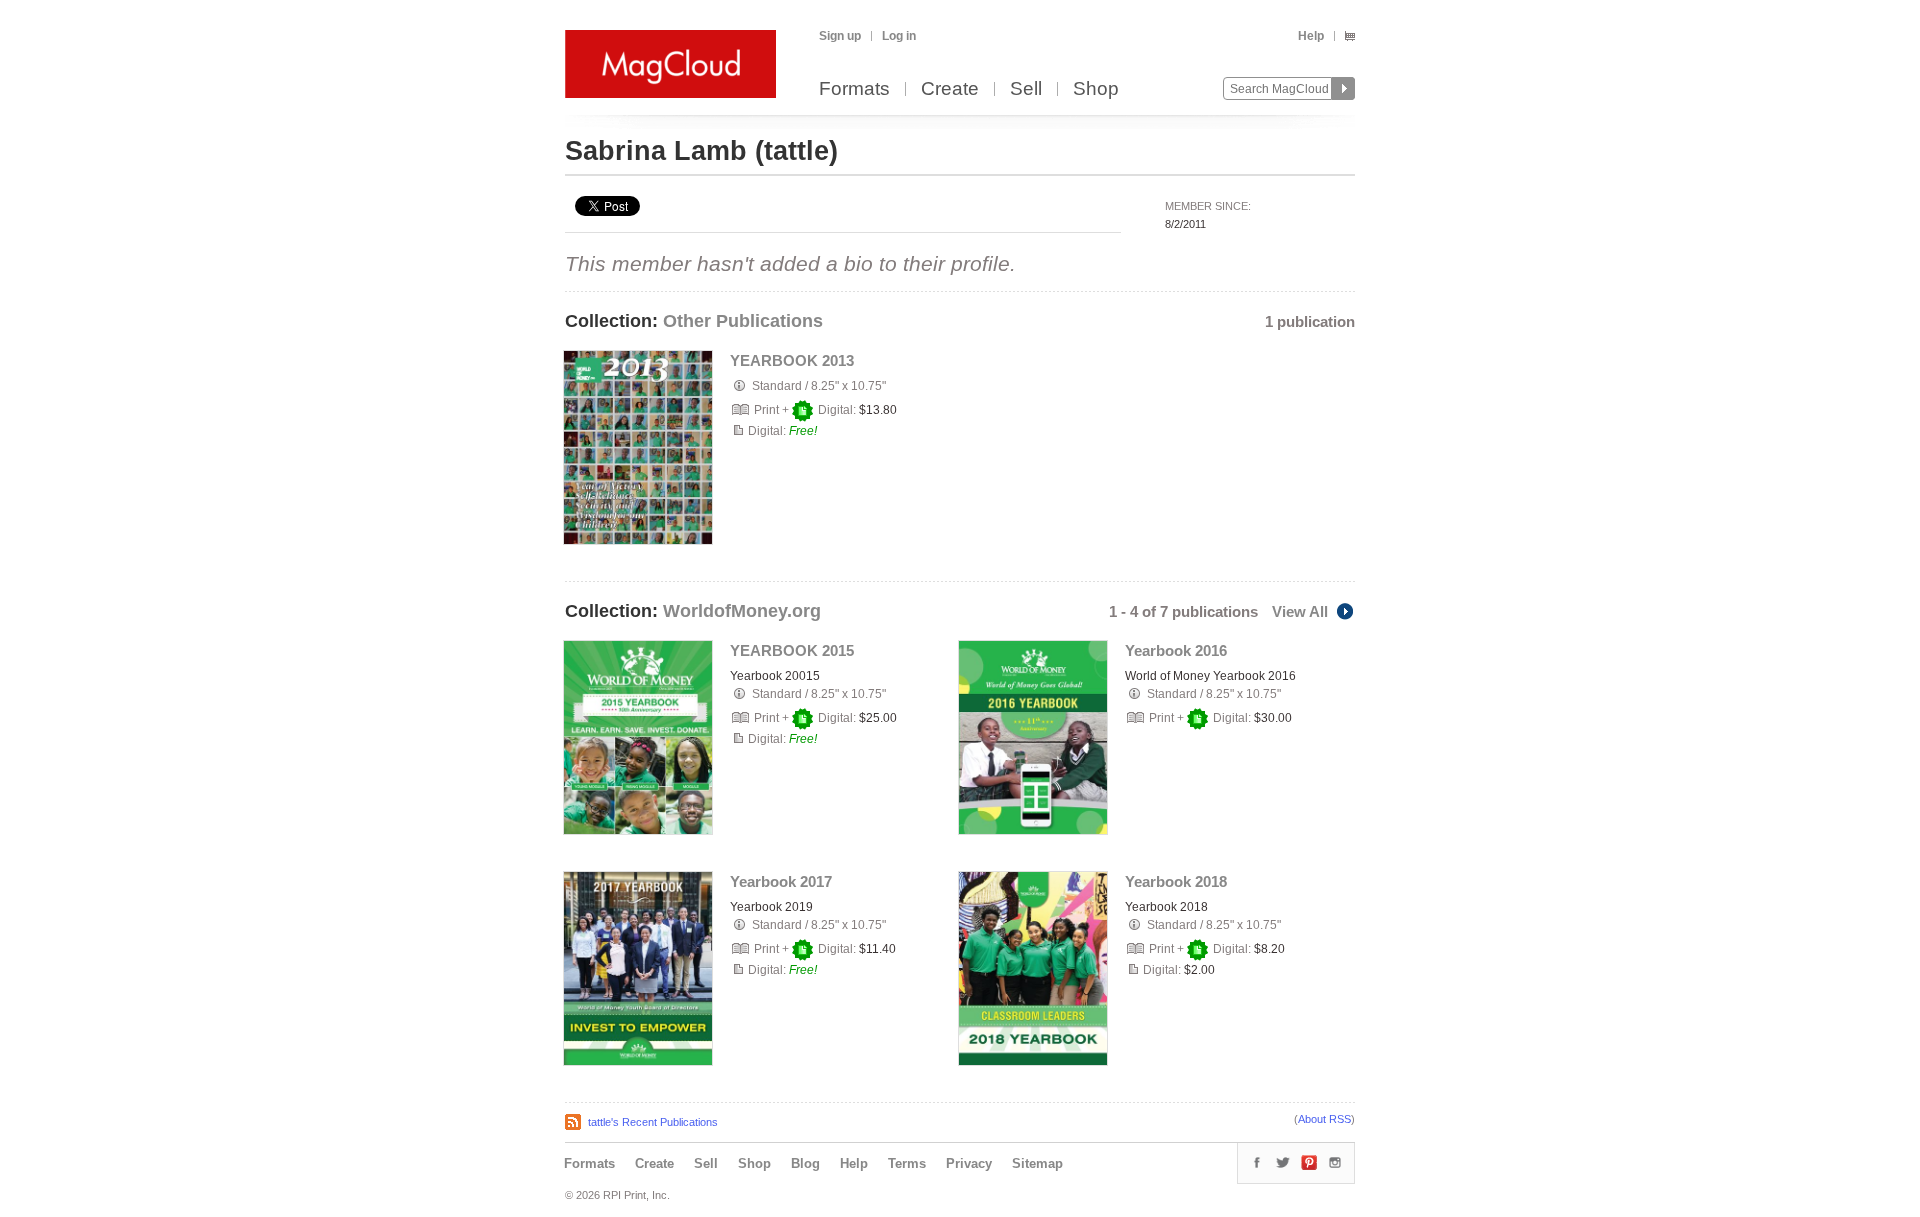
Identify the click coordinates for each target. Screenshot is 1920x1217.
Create (950, 89)
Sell (1026, 89)
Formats (854, 89)
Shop (1096, 89)
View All (1300, 611)
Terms (907, 1163)
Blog (805, 1163)
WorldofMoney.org (742, 611)
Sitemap (1037, 1163)
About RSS (1324, 1119)
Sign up (840, 36)
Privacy (969, 1163)
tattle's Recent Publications (653, 1122)
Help (1311, 36)
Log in (899, 36)
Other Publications (743, 321)
